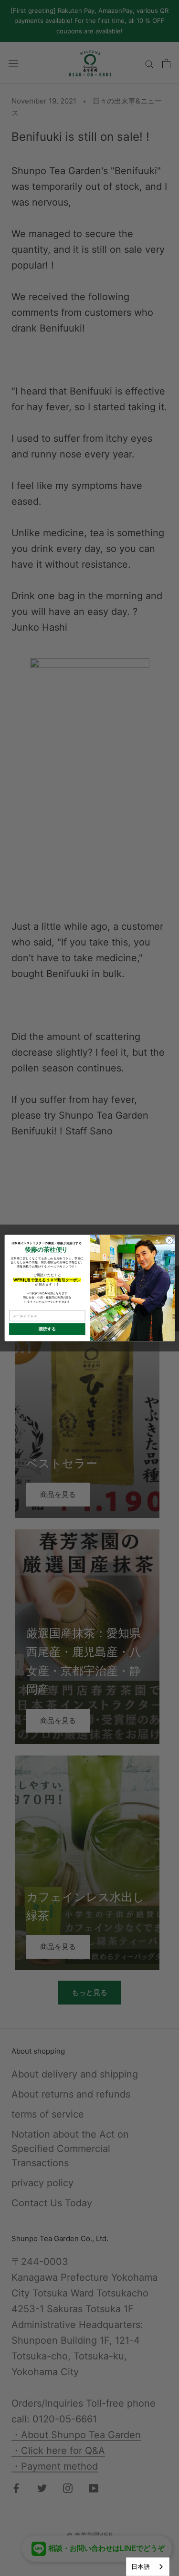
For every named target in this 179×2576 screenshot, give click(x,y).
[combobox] (148, 2567)
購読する (47, 1329)
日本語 (141, 2566)
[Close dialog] (169, 1240)
